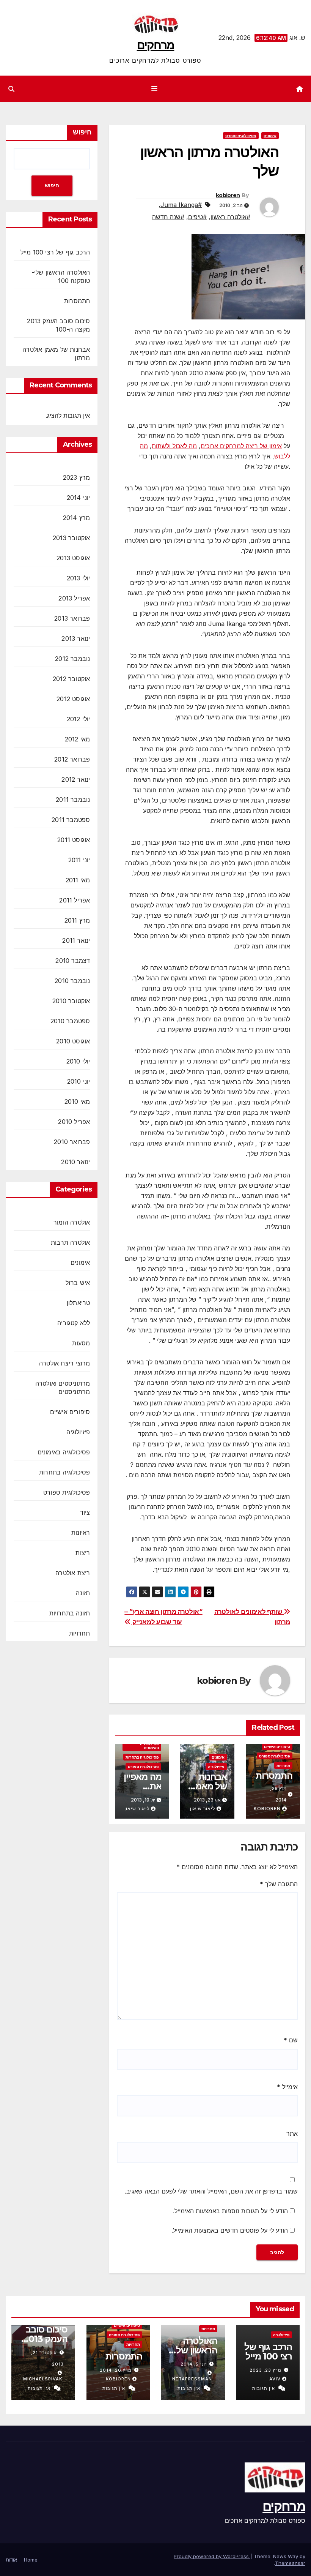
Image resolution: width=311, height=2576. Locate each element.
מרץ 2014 (77, 518)
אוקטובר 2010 (71, 1001)
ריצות (83, 1553)
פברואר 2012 (72, 759)
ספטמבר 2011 (71, 820)
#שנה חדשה (168, 217)
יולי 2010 (78, 1061)
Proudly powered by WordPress (212, 2556)
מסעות (81, 1343)
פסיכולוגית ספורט (241, 136)
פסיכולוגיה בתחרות (142, 1757)
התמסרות (274, 1776)
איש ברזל (78, 1283)
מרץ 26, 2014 (116, 2370)
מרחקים (156, 45)
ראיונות (81, 1533)
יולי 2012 (79, 719)
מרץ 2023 (77, 477)
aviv (275, 2379)
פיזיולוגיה (216, 1767)
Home (31, 2560)
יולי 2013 (79, 578)
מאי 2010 (77, 1102)
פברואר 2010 (72, 1142)
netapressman (192, 2379)
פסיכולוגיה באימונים (149, 1746)
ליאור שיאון (203, 1809)
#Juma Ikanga (181, 205)
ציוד (85, 1512)
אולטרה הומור (72, 1222)
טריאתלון (79, 1303)
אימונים (270, 136)
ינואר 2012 (76, 779)
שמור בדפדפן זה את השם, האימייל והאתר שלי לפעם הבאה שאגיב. (211, 2191)
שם (291, 2040)
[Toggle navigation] (154, 89)
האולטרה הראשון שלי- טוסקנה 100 (194, 2350)
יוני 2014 (79, 498)
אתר (292, 2133)
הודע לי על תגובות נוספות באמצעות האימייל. (230, 2211)
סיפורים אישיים (277, 1746)
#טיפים (197, 217)
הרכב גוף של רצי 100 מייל (55, 252)
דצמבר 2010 (73, 961)
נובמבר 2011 (73, 800)
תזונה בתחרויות (70, 1613)
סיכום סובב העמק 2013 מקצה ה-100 (43, 2339)
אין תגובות (264, 2388)
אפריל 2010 (74, 1122)
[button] (11, 89)
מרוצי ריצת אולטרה (64, 1363)
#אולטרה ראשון (230, 217)
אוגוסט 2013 (73, 558)
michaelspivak (43, 2379)
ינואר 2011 (76, 940)
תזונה (83, 1593)
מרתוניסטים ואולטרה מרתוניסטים (63, 1388)
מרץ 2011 (77, 920)
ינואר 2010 (75, 1162)
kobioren (228, 195)
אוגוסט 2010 (73, 1041)
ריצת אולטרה (73, 1573)
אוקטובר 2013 (71, 538)
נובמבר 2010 (72, 981)
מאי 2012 (78, 739)
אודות (11, 2560)
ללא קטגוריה (74, 1323)
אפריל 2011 (75, 900)
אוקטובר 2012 (71, 679)
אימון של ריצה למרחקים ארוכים (241, 446)
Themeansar (290, 2563)
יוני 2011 (79, 860)
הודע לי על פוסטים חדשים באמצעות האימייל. (230, 2230)
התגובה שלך (279, 1884)
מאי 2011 (78, 880)
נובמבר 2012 (72, 659)
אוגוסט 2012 (73, 699)
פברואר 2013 (72, 618)
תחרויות (283, 1765)
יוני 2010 (79, 1081)
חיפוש (82, 132)
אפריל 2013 (74, 598)
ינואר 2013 (76, 638)
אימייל (287, 2087)
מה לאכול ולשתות (174, 446)
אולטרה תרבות (70, 1242)
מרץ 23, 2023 (265, 2370)
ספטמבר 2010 (70, 1021)
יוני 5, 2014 (194, 2364)
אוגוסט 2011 (74, 840)
